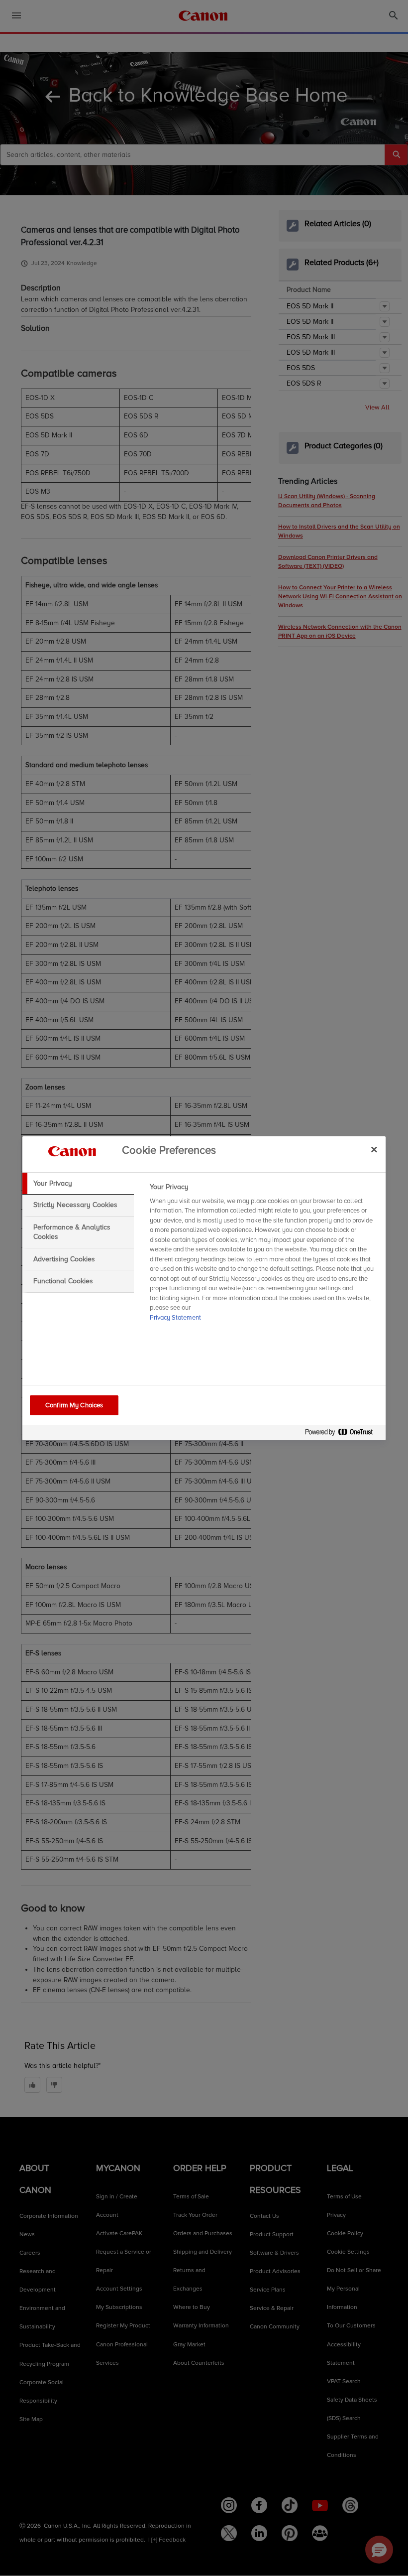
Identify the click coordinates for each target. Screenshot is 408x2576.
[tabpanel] (263, 1255)
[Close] (374, 1150)
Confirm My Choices (74, 1405)
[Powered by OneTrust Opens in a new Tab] (343, 1434)
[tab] (78, 1184)
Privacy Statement (175, 1318)
